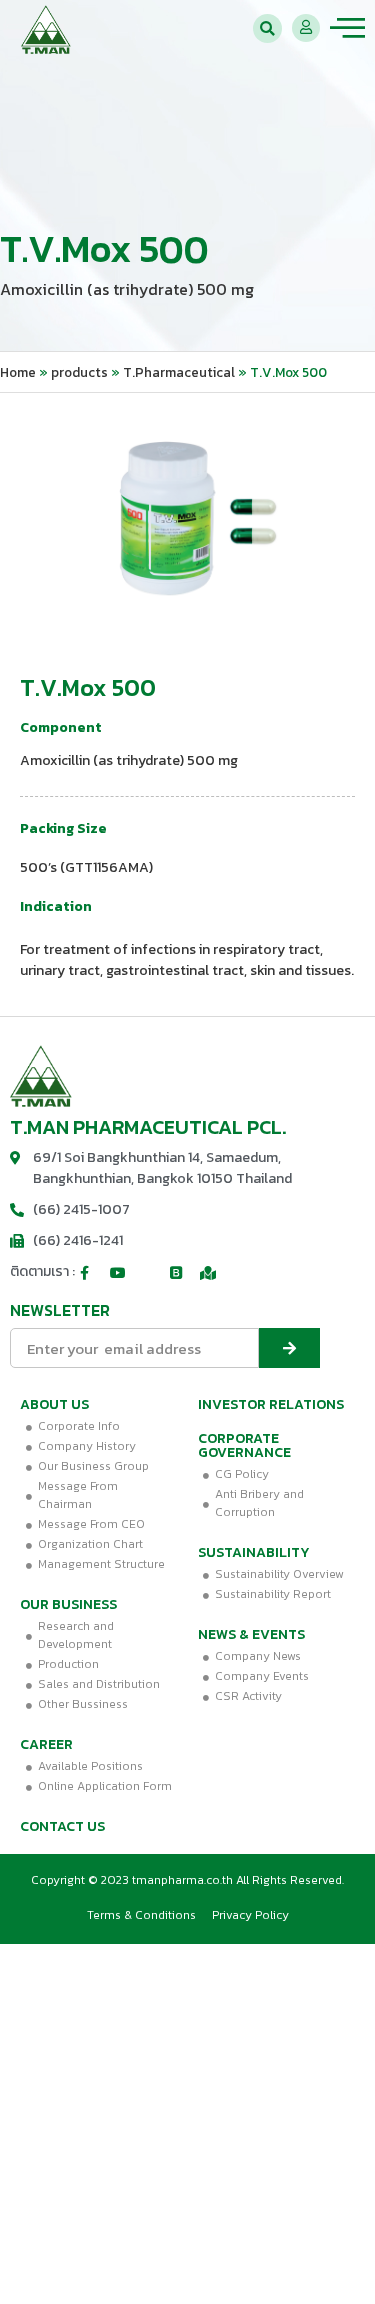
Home (18, 372)
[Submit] (289, 1348)
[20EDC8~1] (187, 521)
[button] (267, 28)
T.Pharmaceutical (179, 372)
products (79, 372)
